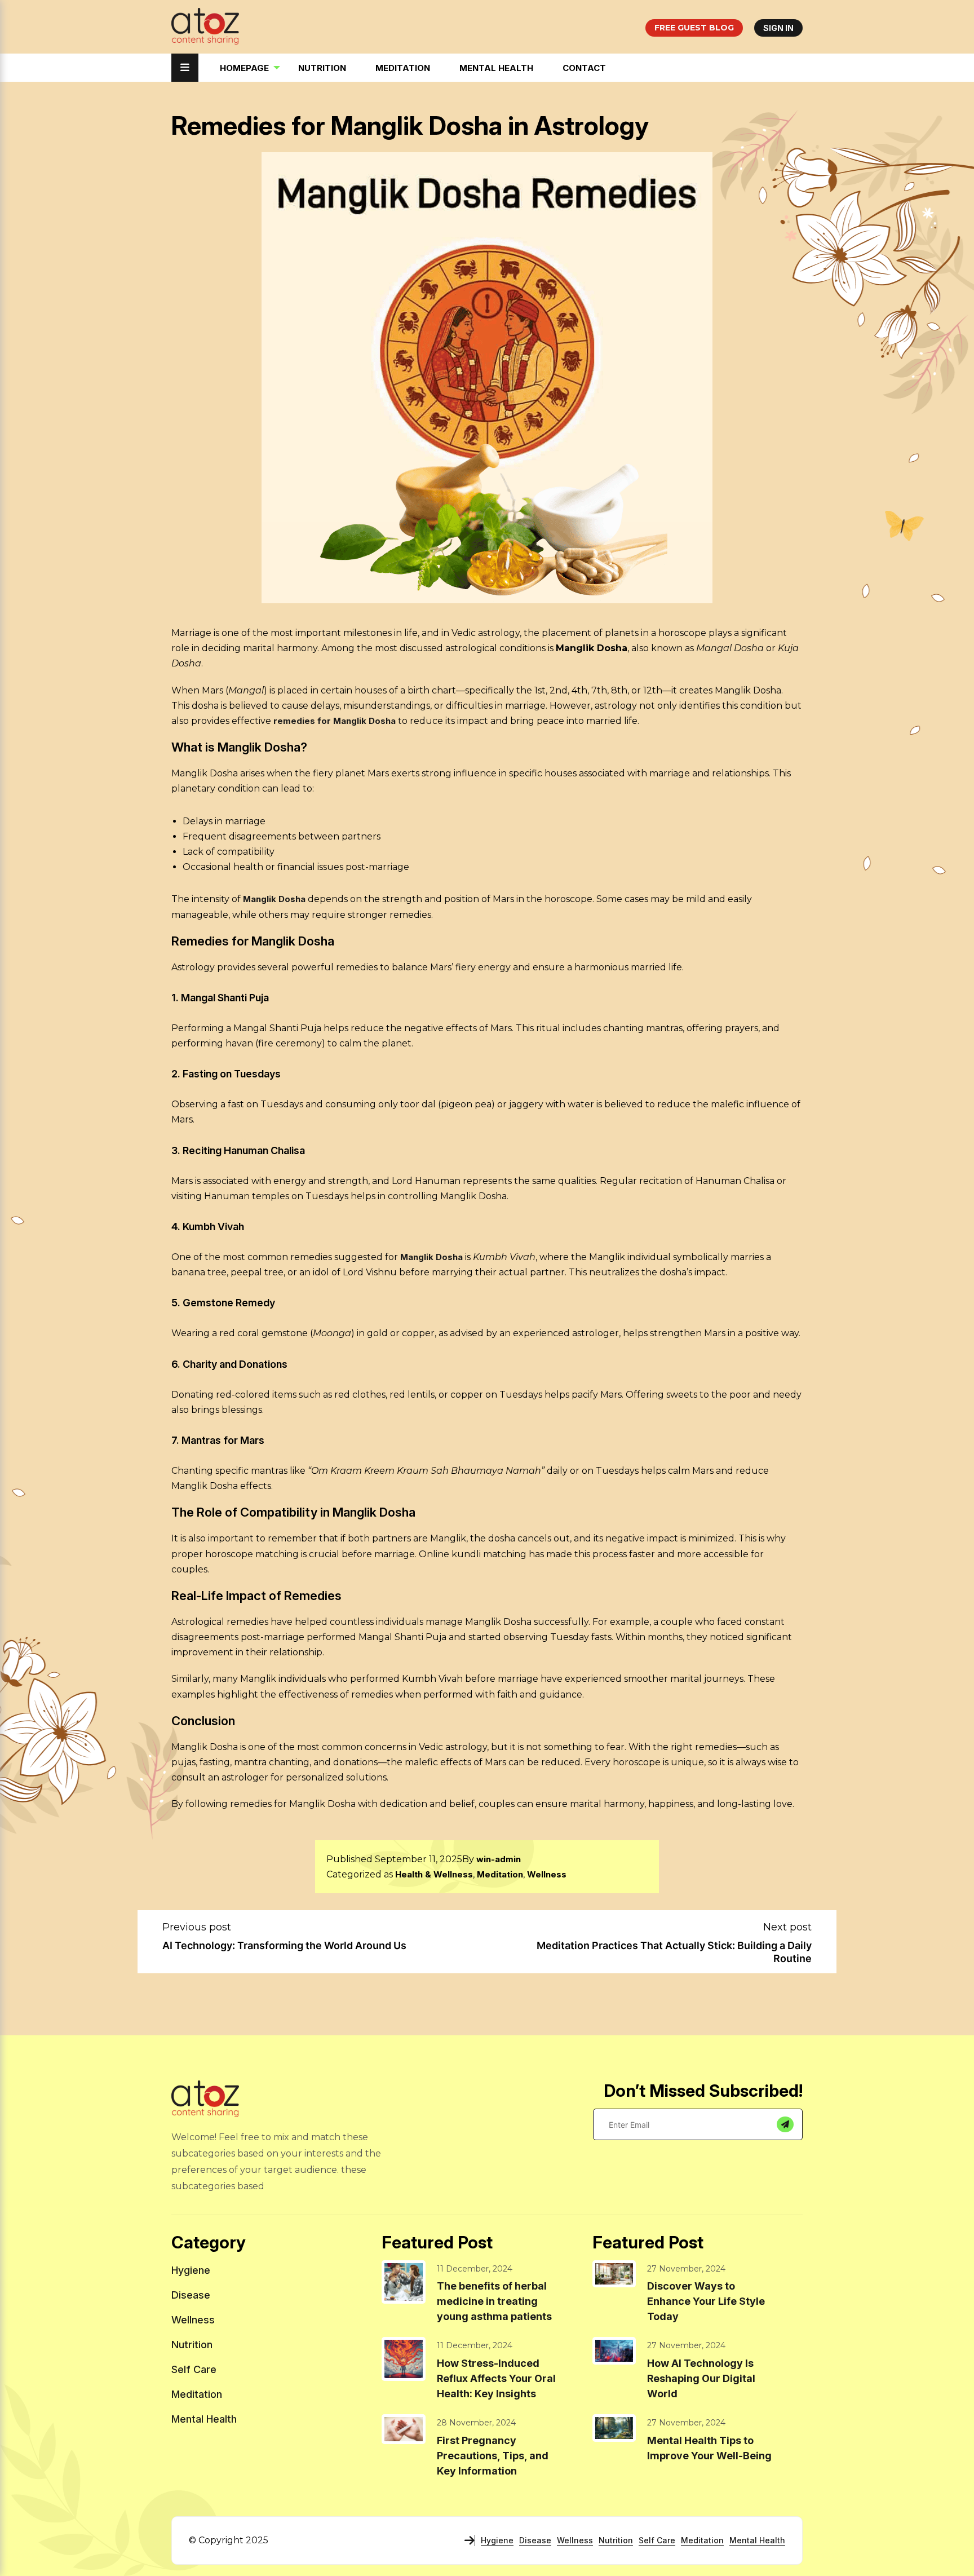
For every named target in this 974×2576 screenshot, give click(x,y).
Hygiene (191, 2270)
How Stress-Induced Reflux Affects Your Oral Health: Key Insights (496, 2378)
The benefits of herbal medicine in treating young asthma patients (494, 2301)
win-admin (499, 1859)
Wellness (547, 1874)
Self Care (194, 2369)
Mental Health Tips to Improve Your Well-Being (709, 2448)
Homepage (244, 68)
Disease (191, 2295)
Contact (584, 68)
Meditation (403, 68)
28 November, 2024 (476, 2423)
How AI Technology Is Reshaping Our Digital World (701, 2378)
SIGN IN (778, 28)
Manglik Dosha (274, 899)
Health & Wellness (434, 1874)
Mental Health (496, 68)
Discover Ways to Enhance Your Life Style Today (706, 2301)
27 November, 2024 (686, 2269)
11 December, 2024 (475, 2269)
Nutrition (322, 68)
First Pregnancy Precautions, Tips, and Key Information (493, 2456)
